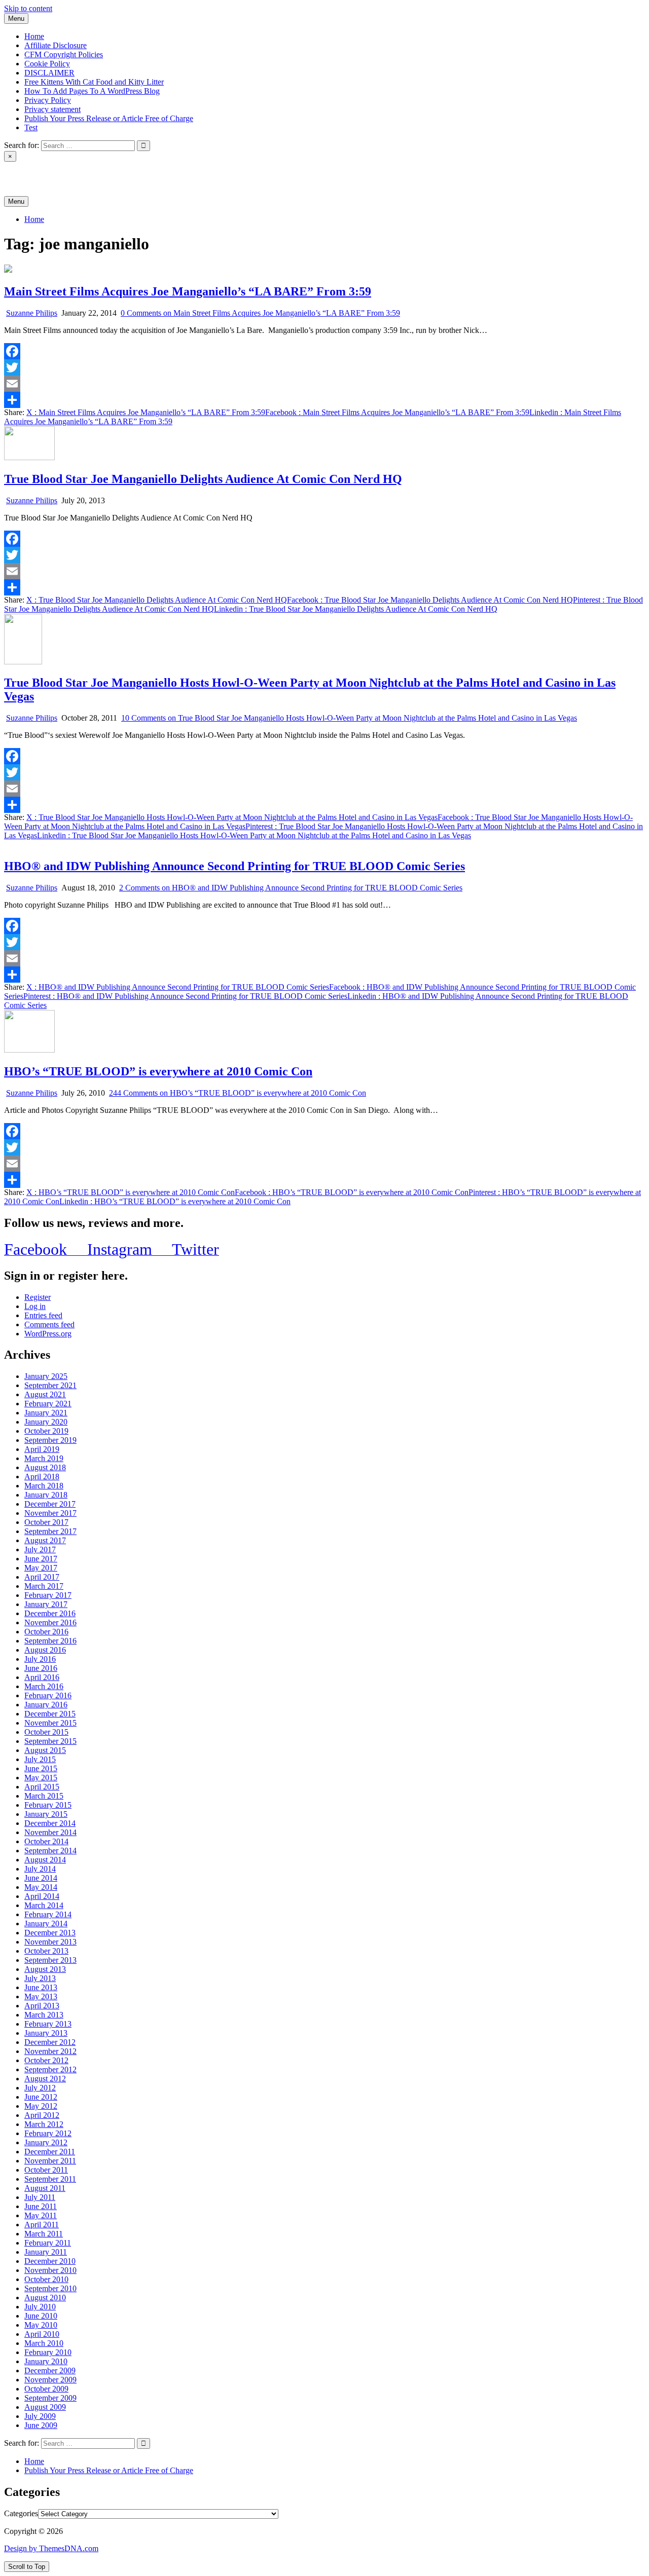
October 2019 (46, 1431)
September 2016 (50, 1641)
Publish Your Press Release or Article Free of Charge (109, 118)
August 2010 (45, 2298)
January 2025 (46, 1376)
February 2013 (48, 2024)
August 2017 (45, 1540)
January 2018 (46, 1495)
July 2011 (40, 2197)
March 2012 (44, 2124)
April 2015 (42, 1787)
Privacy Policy (48, 100)
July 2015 (40, 1759)
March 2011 (44, 2234)
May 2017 (41, 1568)
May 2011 (41, 2215)
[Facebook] (324, 351)
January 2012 (46, 2142)
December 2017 (50, 1504)
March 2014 (44, 1905)
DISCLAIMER (49, 73)
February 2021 (48, 1404)
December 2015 (50, 1714)
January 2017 (46, 1604)
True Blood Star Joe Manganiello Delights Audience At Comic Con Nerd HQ (203, 479)
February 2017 (48, 1595)
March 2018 (44, 1486)
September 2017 (50, 1531)
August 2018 (45, 1467)
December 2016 (50, 1613)
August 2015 (45, 1750)
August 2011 (45, 2188)
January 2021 (46, 1413)
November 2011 (50, 2161)
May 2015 (41, 1778)
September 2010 (50, 2288)
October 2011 (46, 2170)
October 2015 (46, 1732)
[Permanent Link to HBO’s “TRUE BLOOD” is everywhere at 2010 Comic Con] (29, 1050)
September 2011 (50, 2179)
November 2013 (50, 1942)
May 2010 (41, 2325)
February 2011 (48, 2243)
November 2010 (50, 2270)
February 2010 (48, 2352)
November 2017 (50, 1513)
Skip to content (28, 8)
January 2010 (46, 2361)
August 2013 (45, 1969)
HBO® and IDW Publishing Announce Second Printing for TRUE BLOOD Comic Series (235, 866)
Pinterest (185, 996)
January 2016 (46, 1705)
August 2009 (45, 2407)
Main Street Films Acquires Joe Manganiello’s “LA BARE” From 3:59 (188, 291)
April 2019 (42, 1449)
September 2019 (50, 1440)
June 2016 (41, 1668)
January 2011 (46, 2252)
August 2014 (45, 1860)
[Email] (324, 384)
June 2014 (41, 1878)
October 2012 (46, 2060)
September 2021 (50, 1385)
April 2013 (42, 2006)
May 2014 (41, 1887)
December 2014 (50, 1823)
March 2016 (44, 1686)
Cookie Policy (47, 64)
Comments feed (49, 1324)
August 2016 (45, 1650)
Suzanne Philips (32, 313)
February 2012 (48, 2133)
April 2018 (42, 1477)
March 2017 (44, 1586)
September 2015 (50, 1741)
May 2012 (41, 2106)
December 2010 (50, 2261)
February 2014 (48, 1914)
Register (38, 1297)
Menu (16, 18)
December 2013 (50, 1933)
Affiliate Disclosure (56, 45)
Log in (35, 1306)
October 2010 (46, 2279)
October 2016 (46, 1632)
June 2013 (41, 1987)
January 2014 (46, 1924)
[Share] (324, 400)
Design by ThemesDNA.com (51, 2548)
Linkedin (356, 609)
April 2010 (42, 2334)
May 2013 (41, 1996)
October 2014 (46, 1841)
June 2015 (41, 1768)
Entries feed (43, 1315)
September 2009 (50, 2398)
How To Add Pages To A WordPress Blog (92, 91)
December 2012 (50, 2042)
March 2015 (44, 1796)
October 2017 (46, 1522)
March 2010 (44, 2343)
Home (34, 36)
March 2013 (44, 2015)
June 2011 (41, 2206)
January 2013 (46, 2033)
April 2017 (42, 1577)
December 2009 (50, 2370)
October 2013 (46, 1951)
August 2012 (45, 2079)
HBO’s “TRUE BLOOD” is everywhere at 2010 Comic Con (158, 1071)
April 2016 (42, 1677)
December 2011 (50, 2152)
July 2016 (40, 1659)
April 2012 (42, 2115)
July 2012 (40, 2088)
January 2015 (46, 1814)
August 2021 (45, 1394)
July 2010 (40, 2307)
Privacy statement (52, 109)
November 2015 (50, 1723)
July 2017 (40, 1550)
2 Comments (291, 888)
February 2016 (48, 1695)
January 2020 (46, 1422)
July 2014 (40, 1869)
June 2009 (41, 2425)
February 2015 (48, 1805)
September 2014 (50, 1851)
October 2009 (46, 2389)
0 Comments (260, 313)
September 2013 (50, 1960)
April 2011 (42, 2225)
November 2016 (50, 1622)
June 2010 (41, 2316)
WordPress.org (48, 1334)
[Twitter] (324, 367)
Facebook (397, 412)
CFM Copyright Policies (64, 54)
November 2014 (50, 1832)
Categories (21, 2513)
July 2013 (40, 1978)
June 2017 (41, 1559)
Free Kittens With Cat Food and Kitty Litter (94, 82)
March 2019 (44, 1458)
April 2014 (42, 1896)
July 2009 (40, 2416)
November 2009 (50, 2380)
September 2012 (50, 2069)
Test (31, 127)
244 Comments (238, 1093)
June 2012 (41, 2097)
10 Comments (349, 718)
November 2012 (50, 2051)
